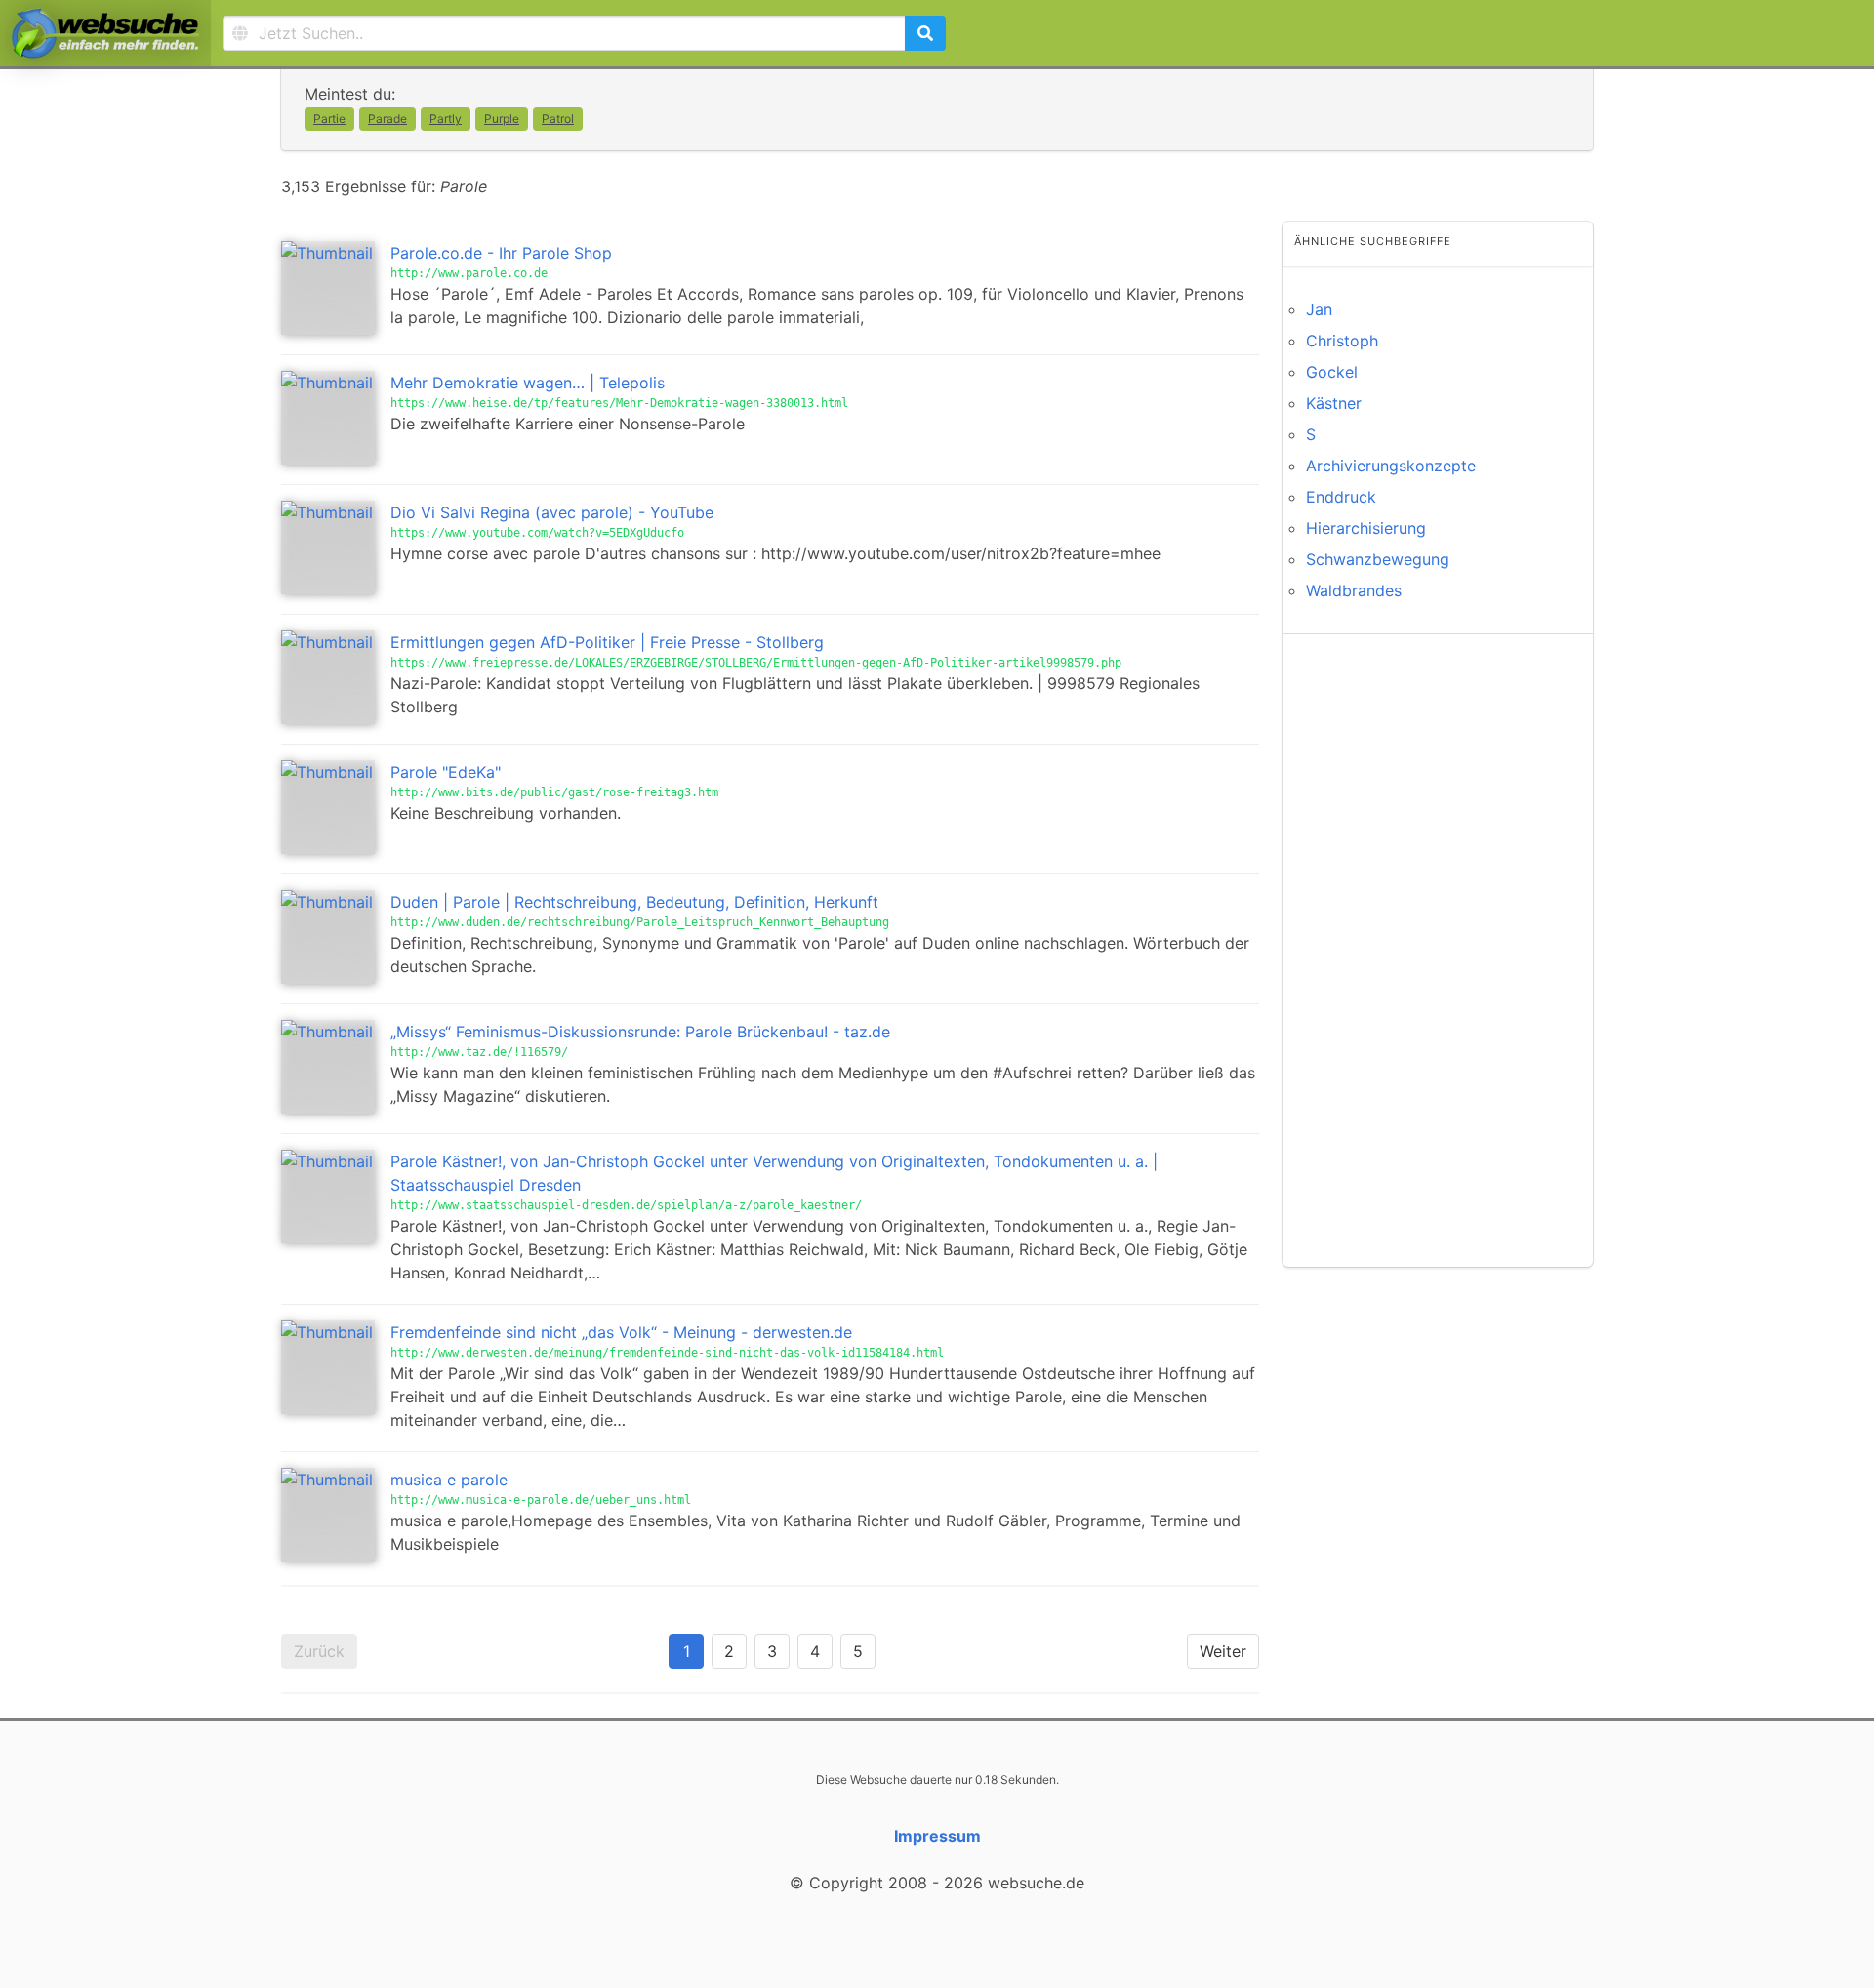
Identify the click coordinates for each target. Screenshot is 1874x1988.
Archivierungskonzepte (1391, 466)
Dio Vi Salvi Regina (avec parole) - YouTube (552, 512)
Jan (1319, 309)
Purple (502, 119)
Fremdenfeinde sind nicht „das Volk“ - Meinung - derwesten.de (621, 1332)
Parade (387, 119)
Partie (329, 119)
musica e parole (449, 1480)
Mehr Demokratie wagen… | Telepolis (528, 383)
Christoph (1342, 341)
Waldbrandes (1354, 590)
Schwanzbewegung (1378, 559)
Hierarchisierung (1366, 528)
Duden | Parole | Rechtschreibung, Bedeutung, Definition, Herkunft (634, 902)
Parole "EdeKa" (446, 772)
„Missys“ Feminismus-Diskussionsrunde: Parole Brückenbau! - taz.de (640, 1032)
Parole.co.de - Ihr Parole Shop (501, 253)
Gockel (1332, 372)
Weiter (1223, 1651)
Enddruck (1341, 497)
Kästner (1334, 403)
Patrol (558, 119)
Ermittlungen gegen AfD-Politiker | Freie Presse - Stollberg (607, 642)
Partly (446, 119)
